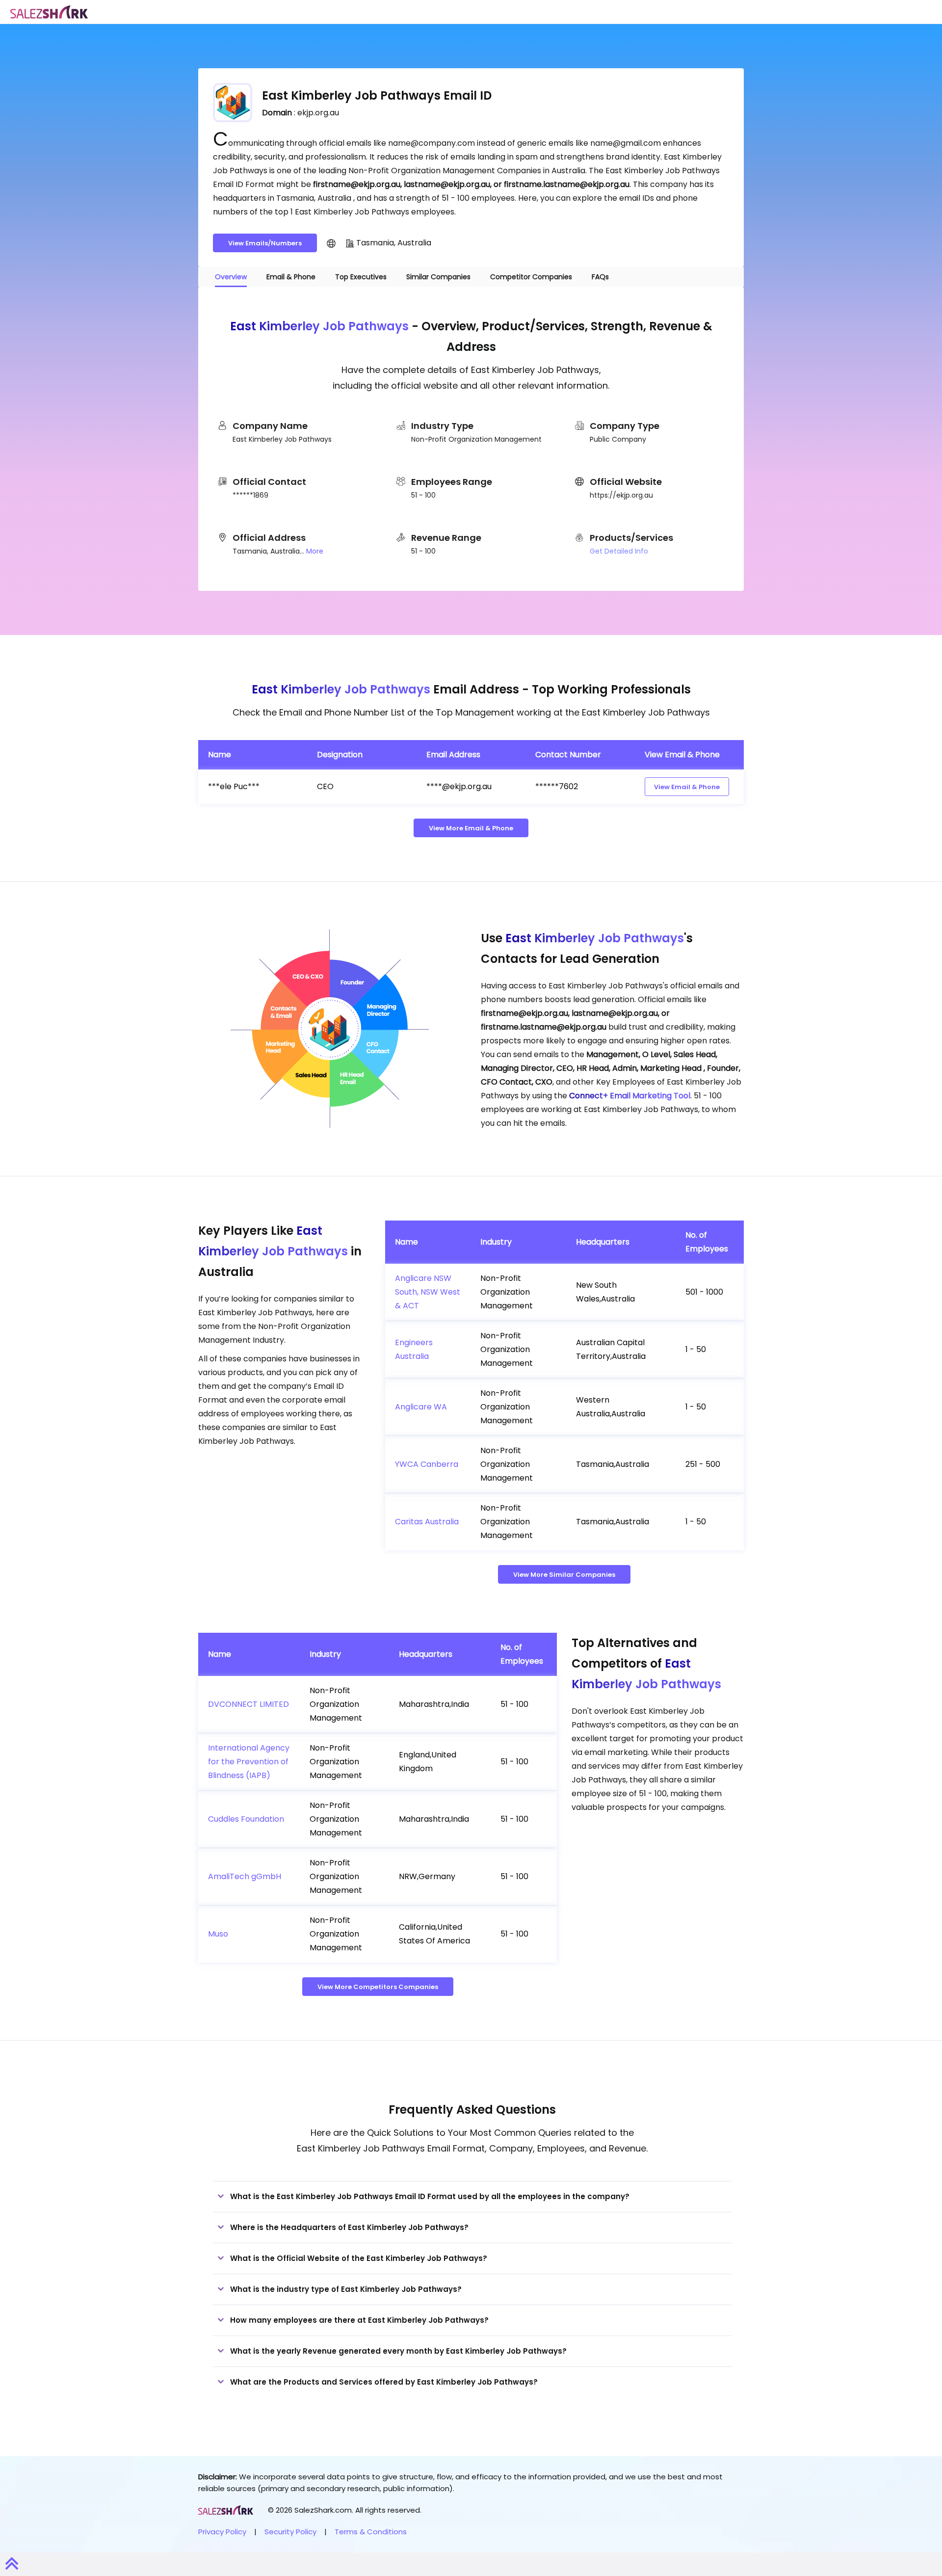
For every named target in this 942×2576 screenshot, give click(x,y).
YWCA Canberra (427, 1464)
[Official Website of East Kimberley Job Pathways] (331, 243)
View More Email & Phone (471, 828)
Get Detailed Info (619, 551)
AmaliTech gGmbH (245, 1876)
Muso (218, 1934)
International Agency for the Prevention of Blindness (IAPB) (249, 1762)
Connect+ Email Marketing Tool (630, 1096)
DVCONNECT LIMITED (249, 1704)
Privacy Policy (222, 2532)
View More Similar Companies (564, 1575)
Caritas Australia (427, 1522)
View (687, 787)
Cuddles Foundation (246, 1819)
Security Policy (290, 2532)
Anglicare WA (421, 1407)
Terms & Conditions (371, 2532)
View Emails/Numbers (265, 243)
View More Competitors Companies (378, 1987)
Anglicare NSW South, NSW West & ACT (428, 1292)
